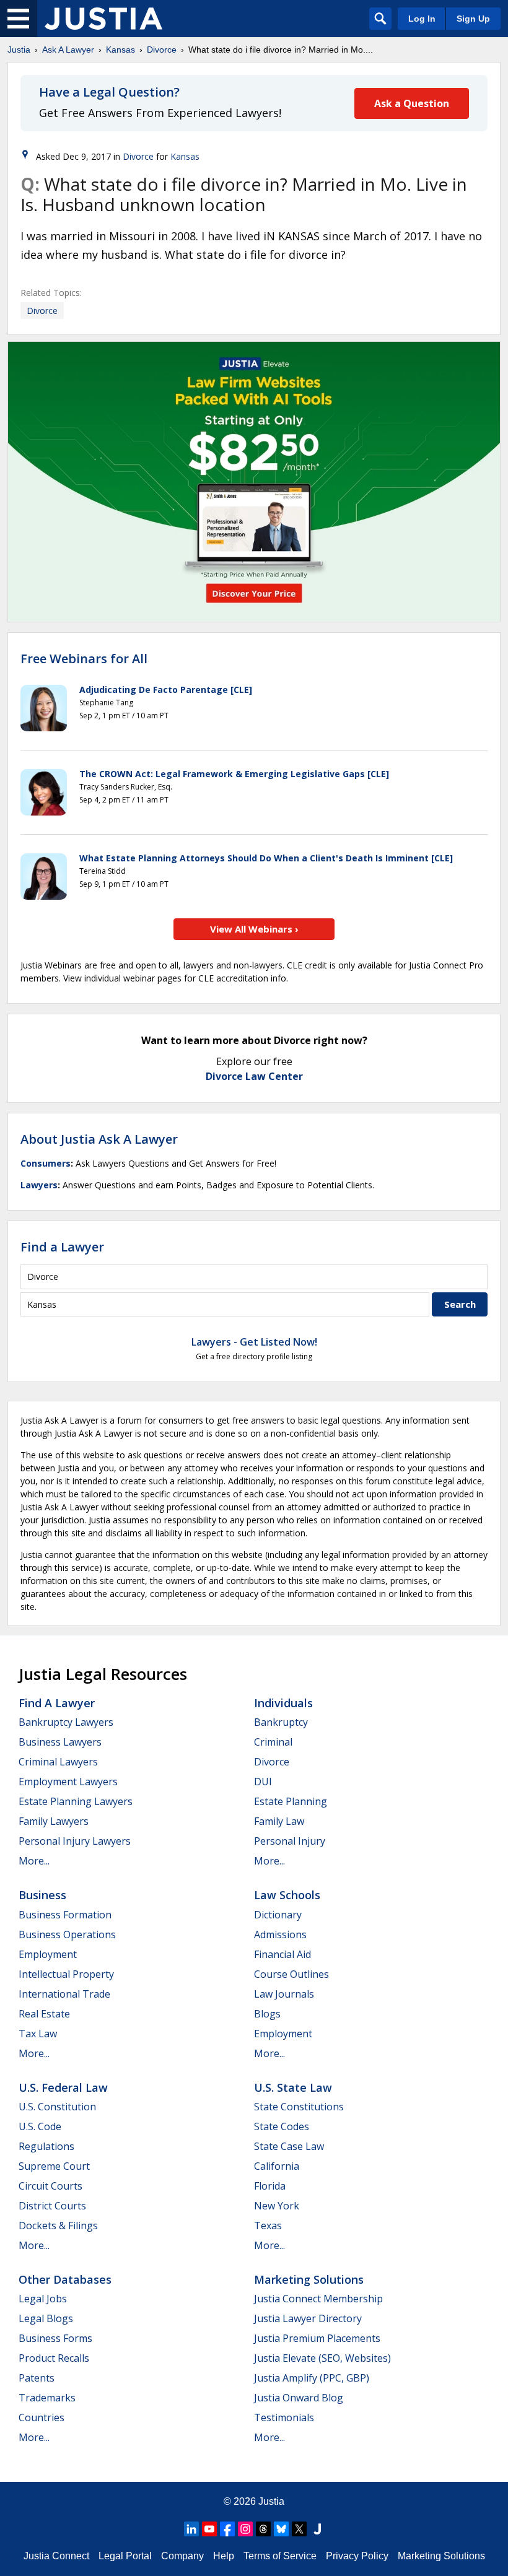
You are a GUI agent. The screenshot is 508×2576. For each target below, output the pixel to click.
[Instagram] (245, 2529)
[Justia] (103, 19)
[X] (299, 2529)
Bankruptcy (281, 1722)
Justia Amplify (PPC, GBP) (312, 2378)
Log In (422, 19)
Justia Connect (56, 2556)
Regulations (46, 2146)
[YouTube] (209, 2529)
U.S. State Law (293, 2087)
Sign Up (473, 19)
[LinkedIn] (191, 2529)
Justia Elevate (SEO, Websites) (322, 2358)
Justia (19, 50)
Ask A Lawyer (68, 50)
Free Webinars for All (84, 659)
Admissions (280, 1934)
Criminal (273, 1742)
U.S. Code (40, 2126)
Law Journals (284, 1994)
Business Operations (67, 1934)
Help (224, 2556)
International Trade (64, 1994)
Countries (42, 2417)
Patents (37, 2378)
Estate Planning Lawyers (76, 1801)
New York (277, 2206)
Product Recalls (54, 2358)
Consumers (46, 1163)
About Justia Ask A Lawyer (99, 1139)
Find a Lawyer (62, 1247)
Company (182, 2556)
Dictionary (278, 1915)
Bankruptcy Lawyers (66, 1722)
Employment (48, 1954)
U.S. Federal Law (63, 2087)
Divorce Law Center (254, 1076)
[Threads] (263, 2529)
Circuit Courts (50, 2186)
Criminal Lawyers (58, 1762)
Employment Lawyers (68, 1782)
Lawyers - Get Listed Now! (254, 1342)
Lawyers (39, 1185)
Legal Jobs (43, 2299)
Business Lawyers (60, 1742)
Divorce (162, 50)
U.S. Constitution (57, 2107)
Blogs (267, 2014)
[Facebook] (227, 2529)
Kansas (120, 50)
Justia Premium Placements (317, 2338)
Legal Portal (125, 2556)
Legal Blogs (46, 2318)
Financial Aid (282, 1954)
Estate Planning (291, 1801)
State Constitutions (299, 2107)
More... (34, 1861)
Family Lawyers (54, 1821)
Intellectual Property (66, 1974)
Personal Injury (290, 1841)
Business (42, 1895)
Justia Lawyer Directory (308, 2318)
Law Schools (287, 1895)
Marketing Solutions (309, 2279)
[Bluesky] (281, 2529)
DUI (263, 1782)
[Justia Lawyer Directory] (317, 2529)
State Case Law (289, 2146)
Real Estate (44, 2014)
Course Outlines (291, 1974)
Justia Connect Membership (318, 2299)
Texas (268, 2226)
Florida (270, 2186)
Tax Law (38, 2034)
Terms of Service (280, 2556)
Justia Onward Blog (299, 2398)
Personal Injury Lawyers (75, 1841)
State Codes (282, 2126)
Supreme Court (54, 2166)
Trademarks (47, 2398)
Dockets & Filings (58, 2226)
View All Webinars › (254, 929)
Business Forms (55, 2338)
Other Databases (65, 2279)
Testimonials (284, 2417)
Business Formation (65, 1915)
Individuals (283, 1703)
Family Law (279, 1821)
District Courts (52, 2206)
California (277, 2166)
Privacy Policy (357, 2556)
